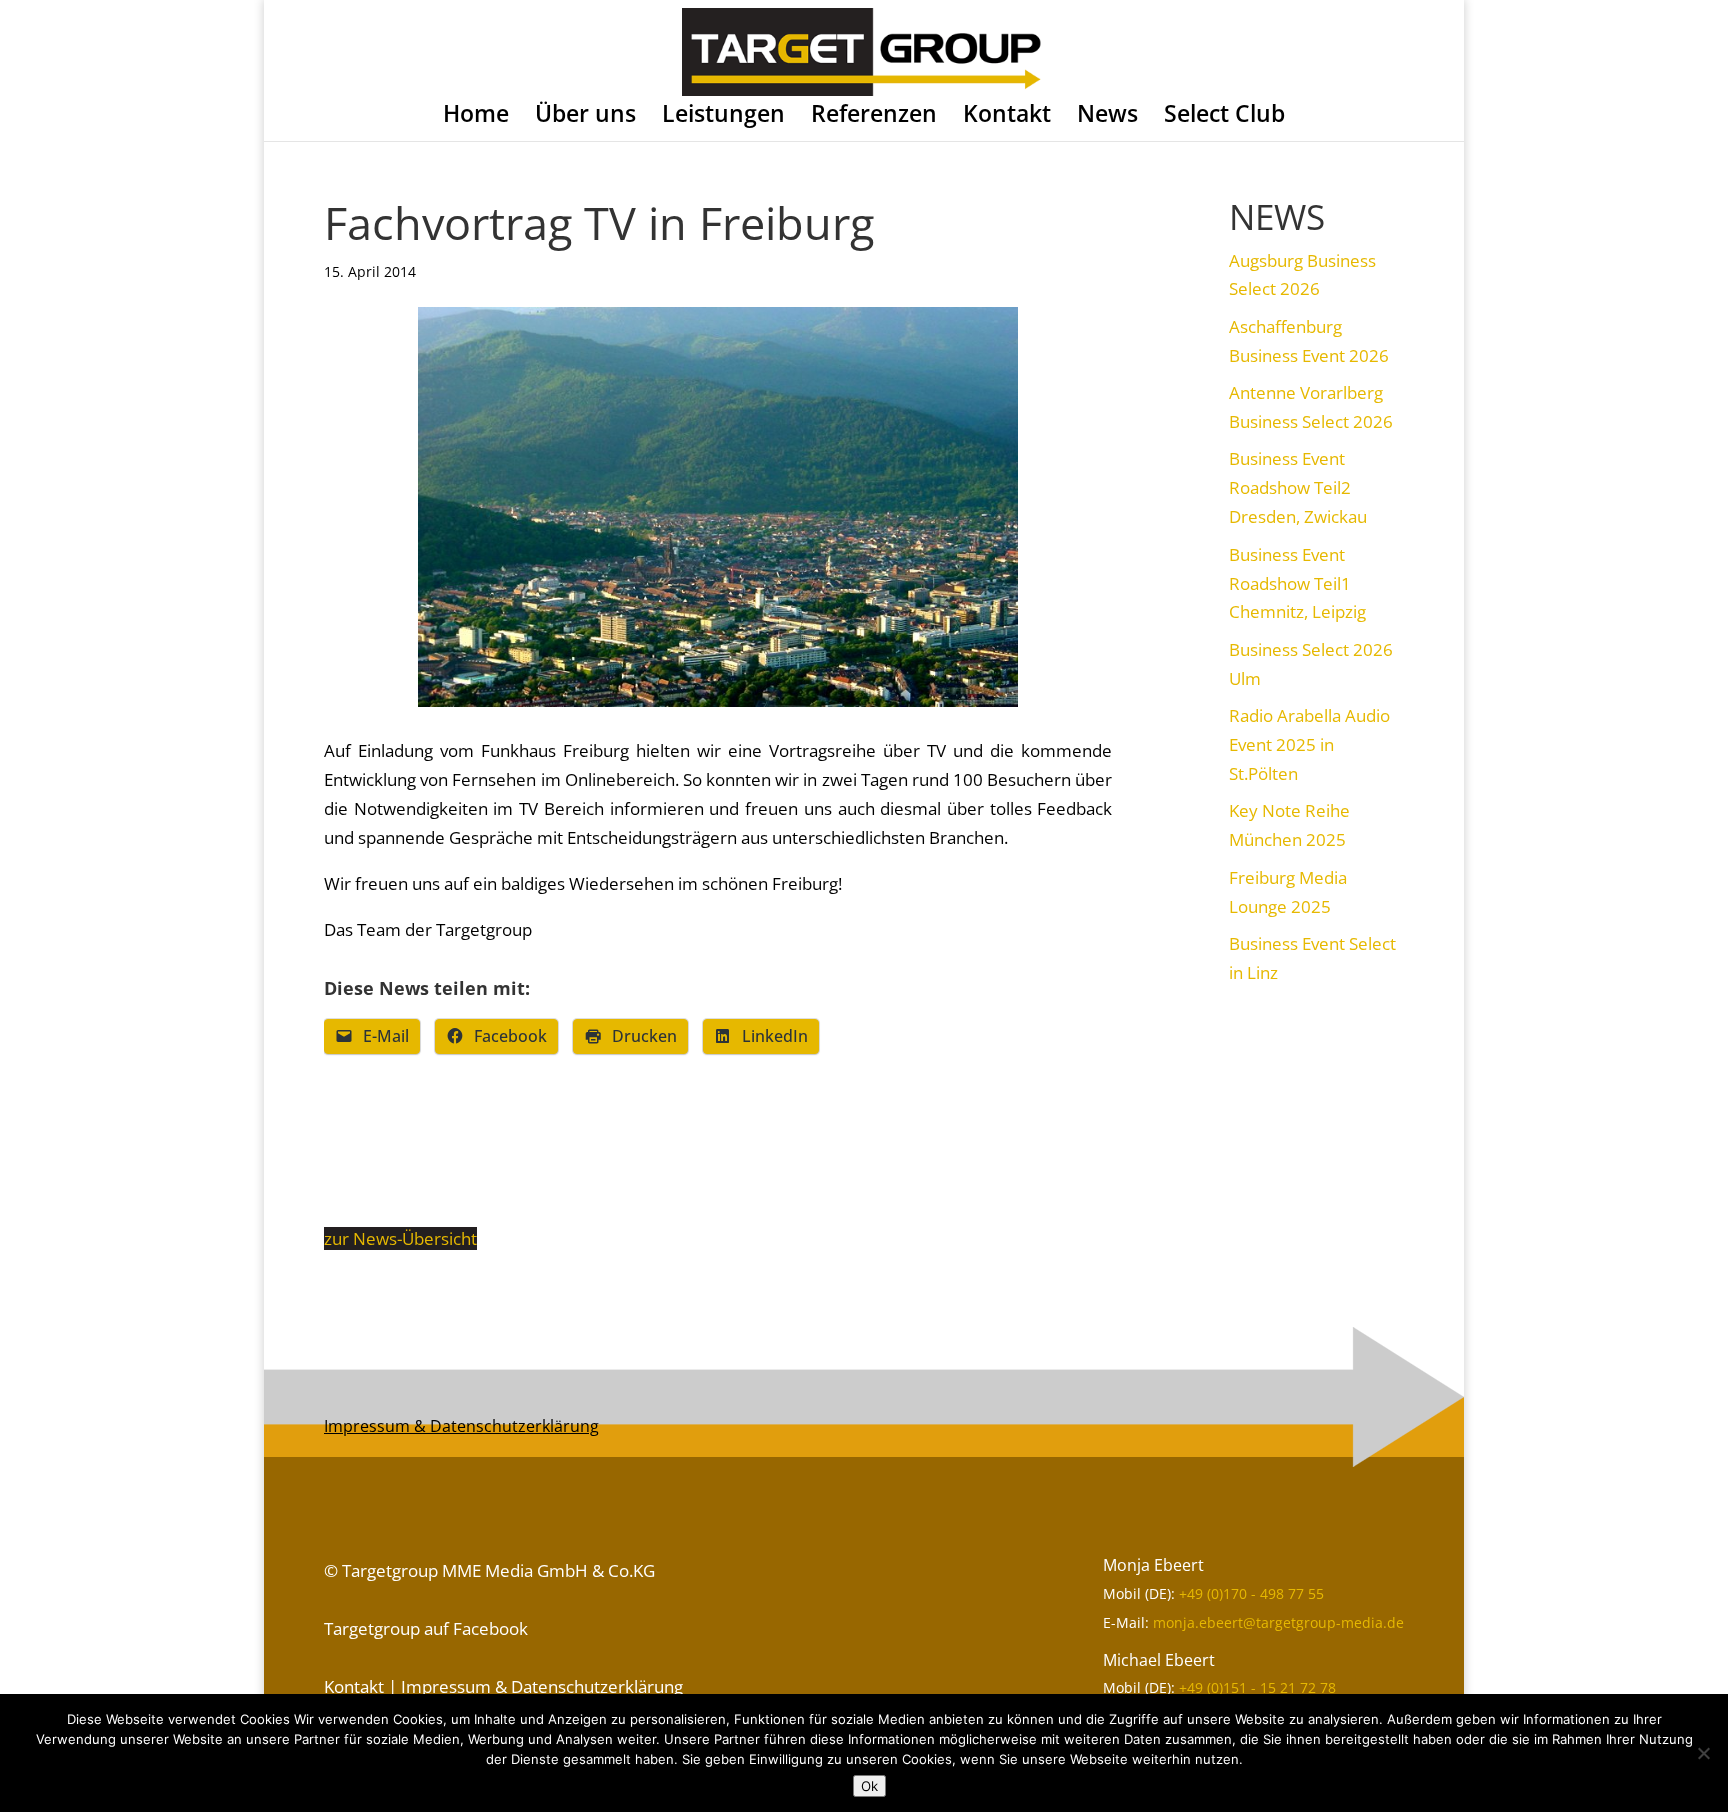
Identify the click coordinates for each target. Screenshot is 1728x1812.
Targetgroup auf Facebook (426, 1628)
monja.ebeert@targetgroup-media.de (1278, 1622)
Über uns (585, 116)
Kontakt (1007, 116)
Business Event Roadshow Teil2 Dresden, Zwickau (1298, 487)
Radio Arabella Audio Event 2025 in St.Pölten (1309, 744)
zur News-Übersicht (400, 1238)
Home (476, 116)
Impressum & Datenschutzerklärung (461, 1426)
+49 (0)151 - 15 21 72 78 (1257, 1687)
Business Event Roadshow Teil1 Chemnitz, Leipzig (1297, 583)
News (1107, 116)
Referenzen (874, 116)
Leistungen (723, 116)
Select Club (1224, 116)
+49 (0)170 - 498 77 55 (1251, 1593)
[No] (1703, 1753)
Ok (869, 1786)
